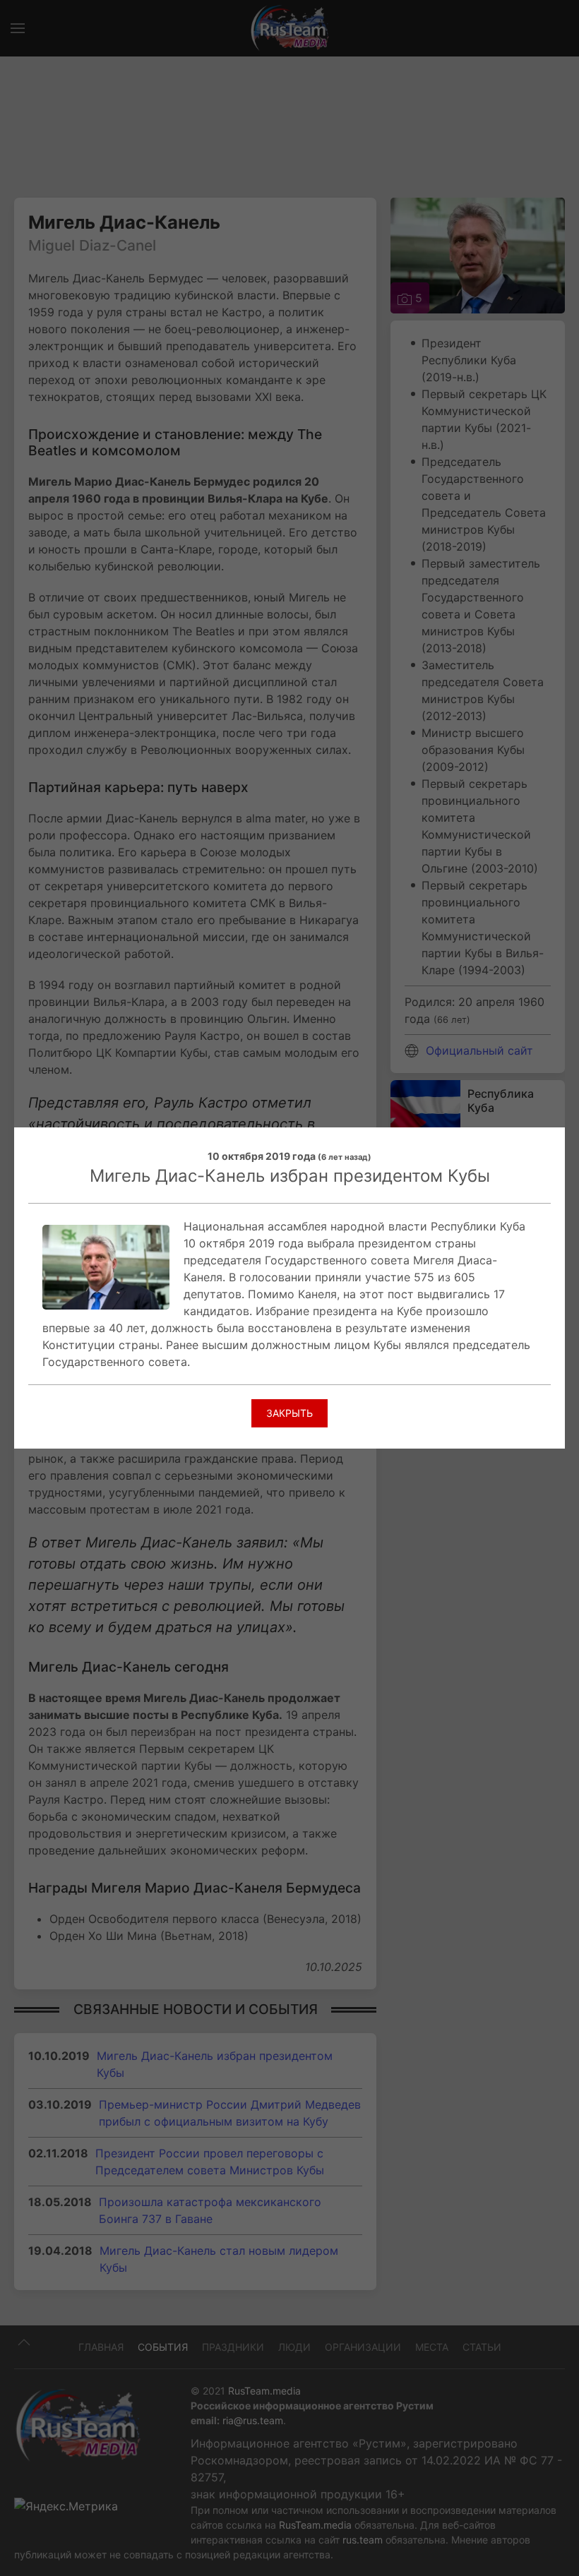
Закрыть (289, 1413)
